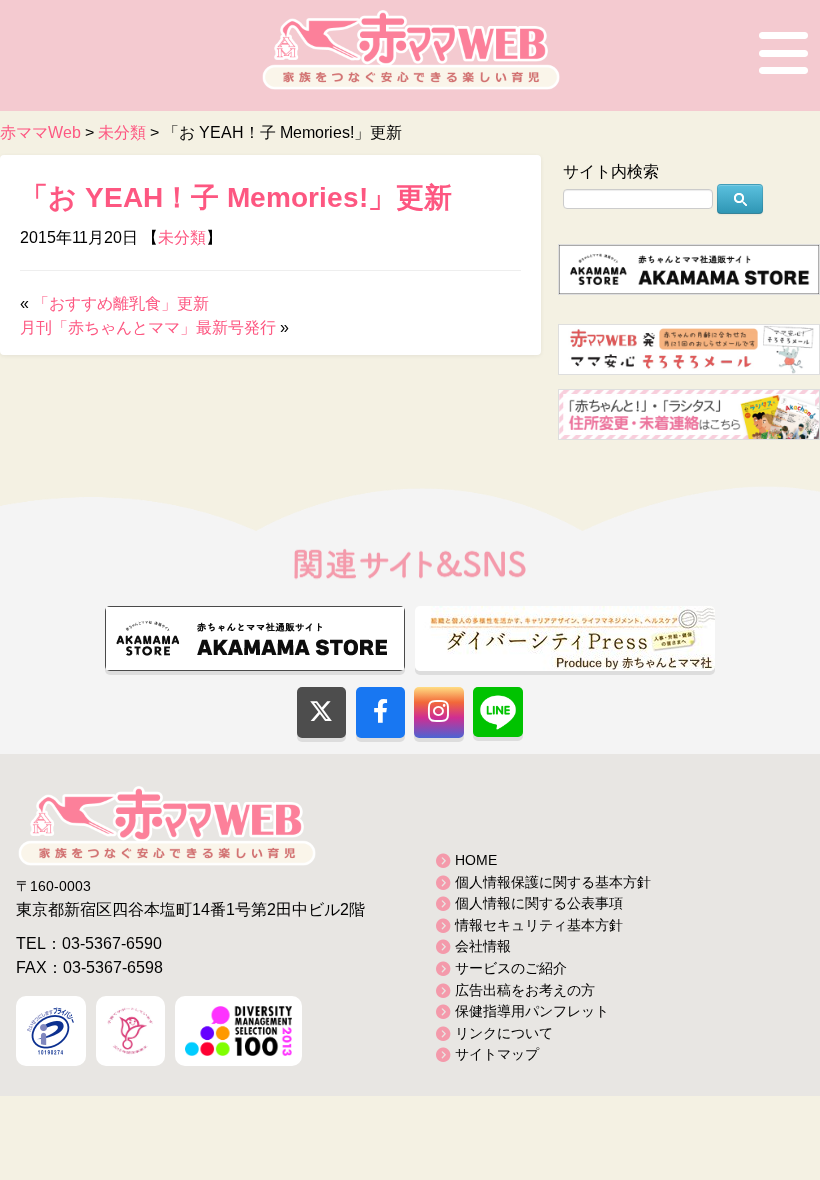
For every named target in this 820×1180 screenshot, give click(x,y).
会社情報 (483, 946)
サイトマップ (497, 1054)
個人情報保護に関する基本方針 (553, 882)
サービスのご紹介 (511, 968)
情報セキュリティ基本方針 (539, 925)
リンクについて (504, 1033)
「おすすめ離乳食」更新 (121, 303)
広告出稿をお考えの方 (525, 990)
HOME (476, 860)
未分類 (182, 237)
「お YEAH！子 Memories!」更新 (236, 197)
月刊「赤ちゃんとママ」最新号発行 (148, 327)
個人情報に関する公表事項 (539, 903)
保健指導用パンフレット (532, 1011)
